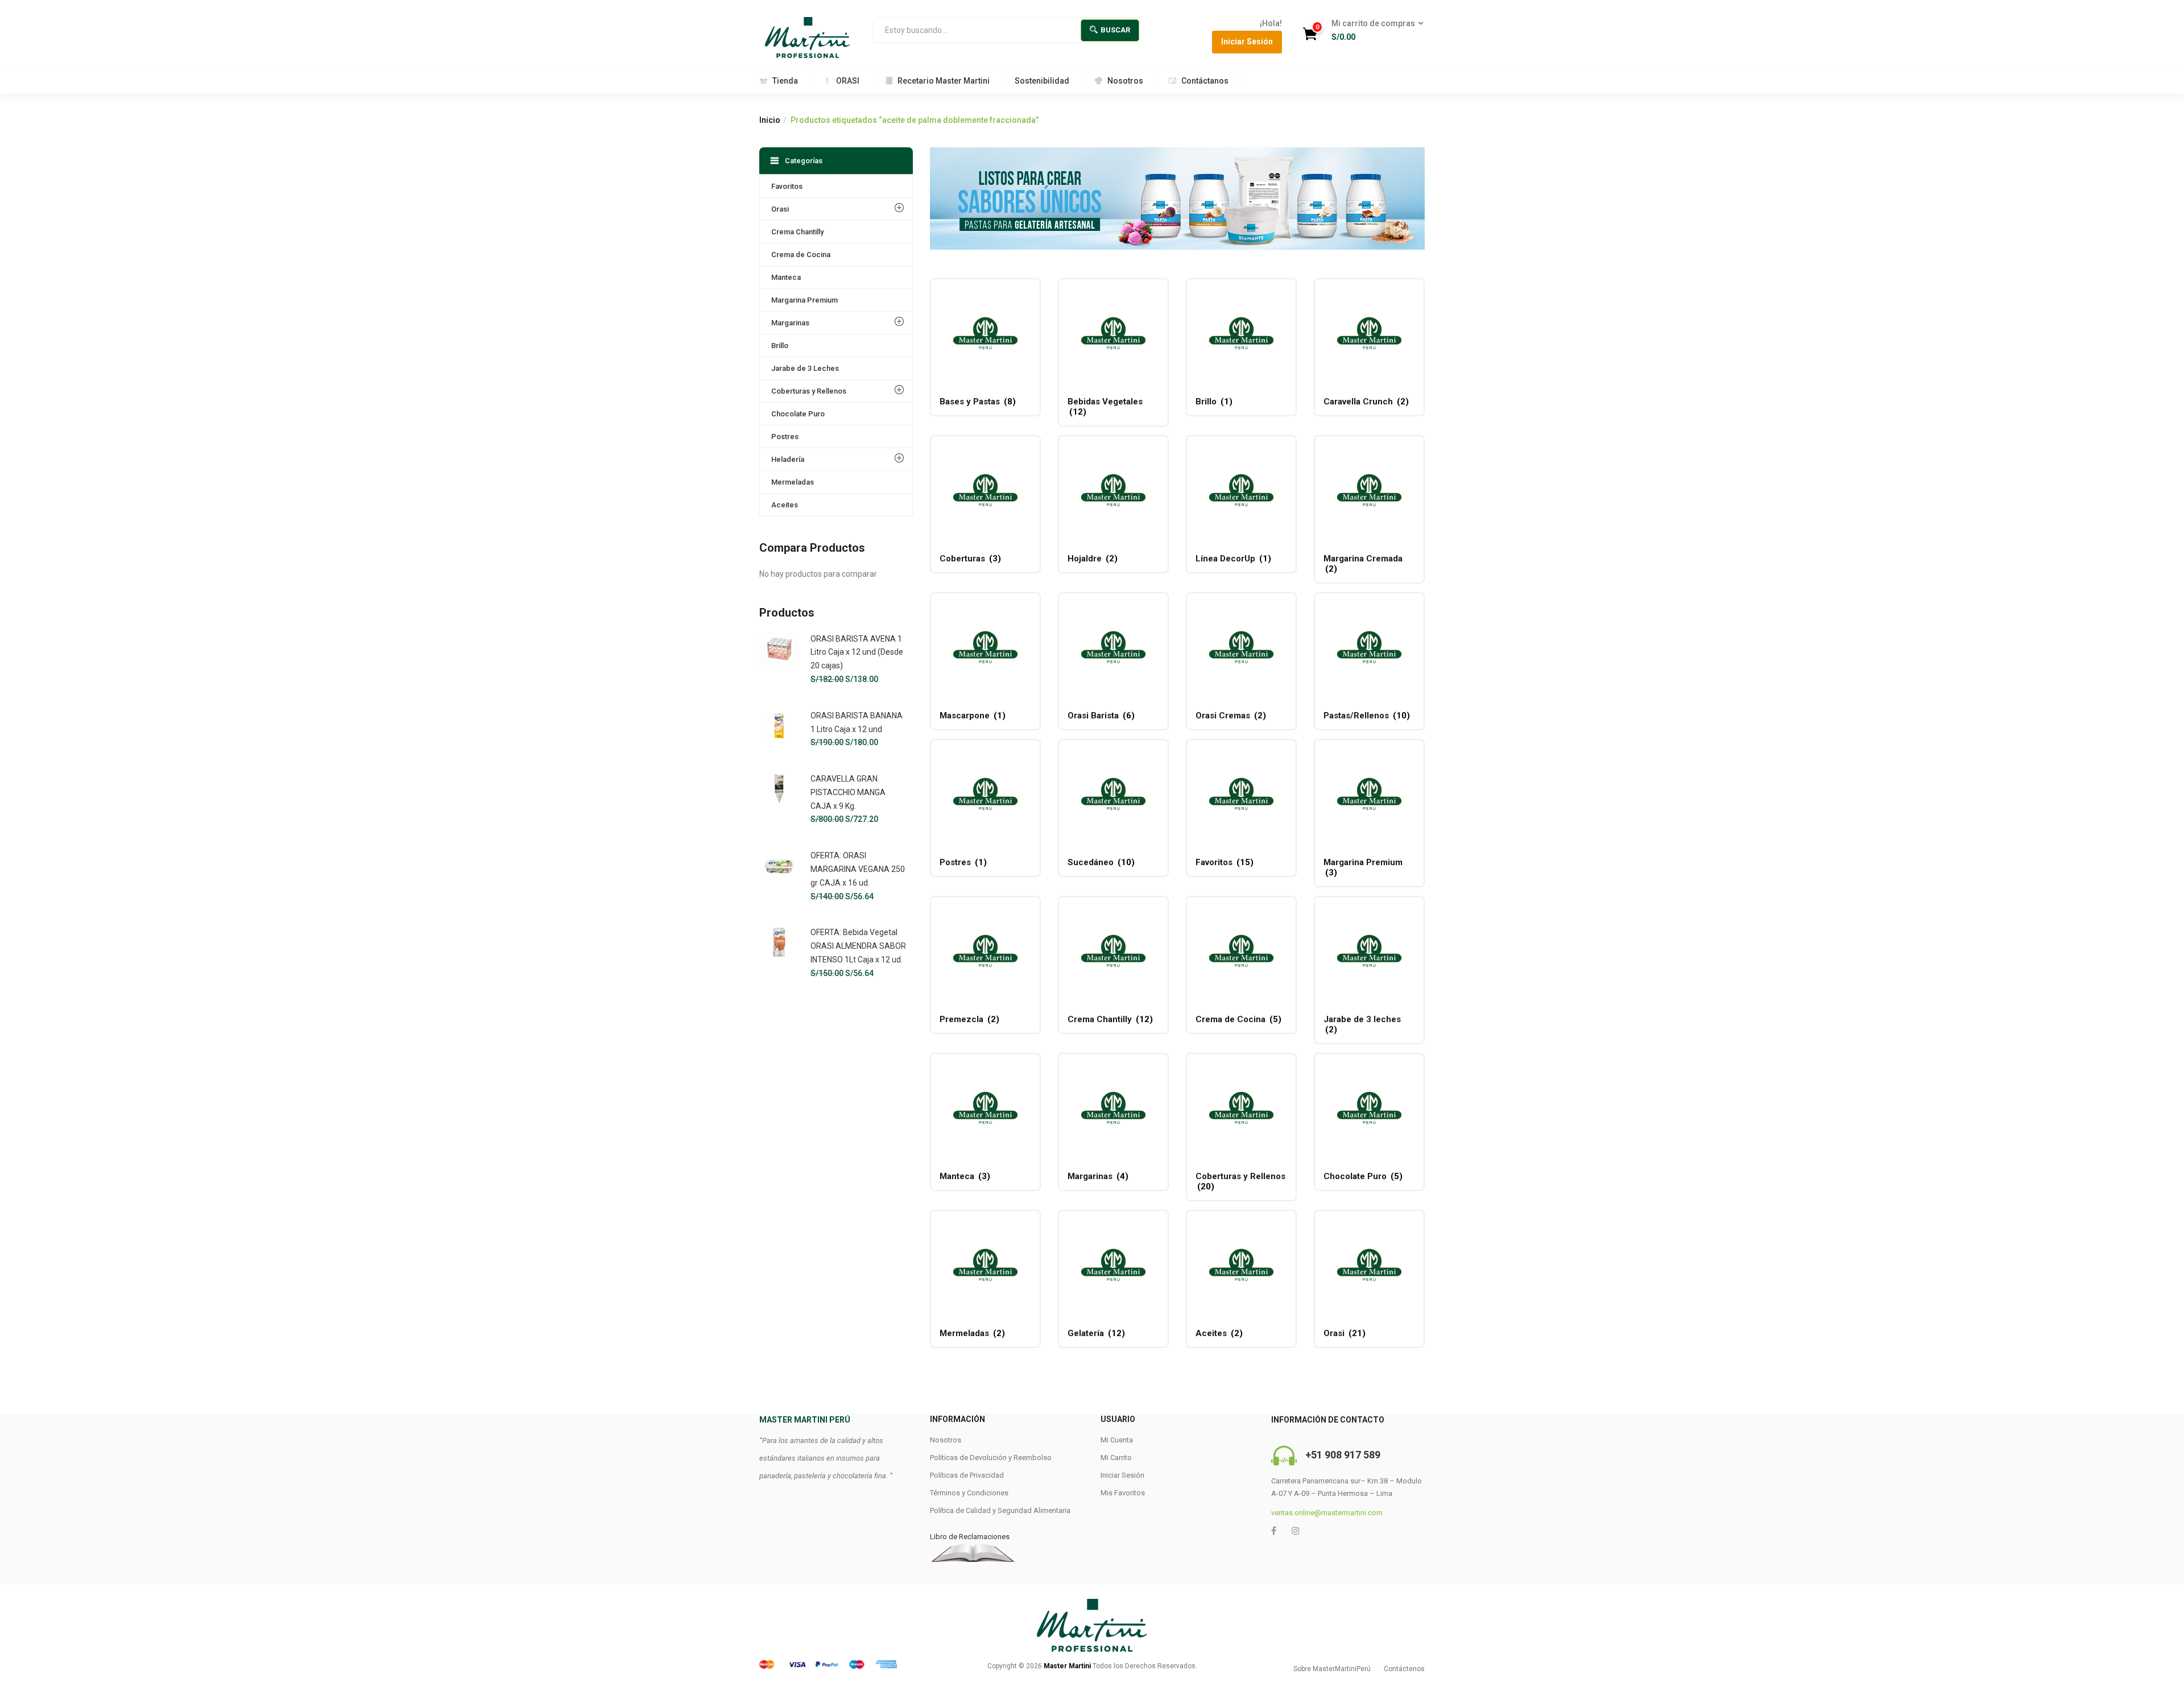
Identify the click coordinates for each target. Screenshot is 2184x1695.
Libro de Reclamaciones (970, 1537)
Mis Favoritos (1123, 1493)
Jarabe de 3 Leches (805, 368)
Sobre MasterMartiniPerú (1332, 1669)
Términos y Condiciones (969, 1493)
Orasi (780, 209)
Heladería (788, 459)
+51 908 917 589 (1343, 1455)
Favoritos (787, 186)
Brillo (780, 346)
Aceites (785, 505)
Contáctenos (1404, 1669)
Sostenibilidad (1042, 81)
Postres (785, 437)
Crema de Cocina (801, 255)
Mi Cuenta (1117, 1440)
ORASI (848, 81)
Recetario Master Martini (944, 81)
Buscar (1115, 30)
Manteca (786, 277)
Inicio (770, 120)
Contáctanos (1205, 81)
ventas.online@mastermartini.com (1327, 1513)
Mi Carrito (1116, 1458)
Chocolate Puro (798, 414)
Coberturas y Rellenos (809, 391)
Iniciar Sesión (1247, 42)
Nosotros (1125, 81)
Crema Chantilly (797, 232)
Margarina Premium (804, 300)
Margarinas (790, 323)
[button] (1374, 31)
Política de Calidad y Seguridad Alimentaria (1000, 1510)
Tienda (785, 81)
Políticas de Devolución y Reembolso (991, 1458)
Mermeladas (793, 482)
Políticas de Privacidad (967, 1475)
